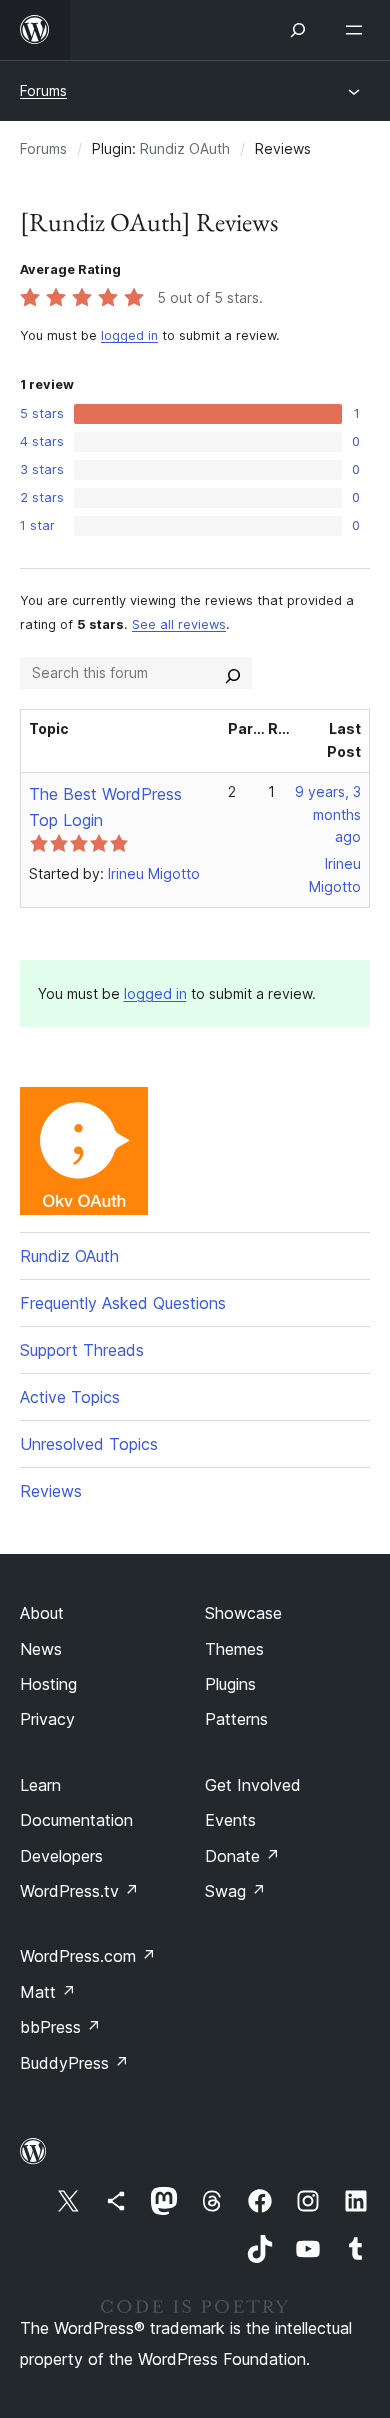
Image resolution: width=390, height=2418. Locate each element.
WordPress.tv (79, 1891)
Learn (40, 1785)
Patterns (236, 1719)
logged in (129, 335)
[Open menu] (358, 30)
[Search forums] (233, 673)
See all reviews (179, 624)
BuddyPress (74, 2063)
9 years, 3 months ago (328, 814)
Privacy (47, 1719)
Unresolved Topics (89, 1444)
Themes (234, 1649)
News (41, 1649)
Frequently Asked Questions (123, 1303)
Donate (242, 1856)
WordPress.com (88, 1956)
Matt (48, 1992)
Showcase (243, 1613)
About (42, 1613)
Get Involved (253, 1785)
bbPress (60, 2027)
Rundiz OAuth (185, 148)
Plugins (230, 1684)
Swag (235, 1891)
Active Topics (70, 1397)
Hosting (48, 1684)
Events (230, 1820)
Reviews (51, 1491)
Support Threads (82, 1350)
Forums (43, 90)
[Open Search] (298, 30)
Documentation (76, 1820)
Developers (61, 1856)
